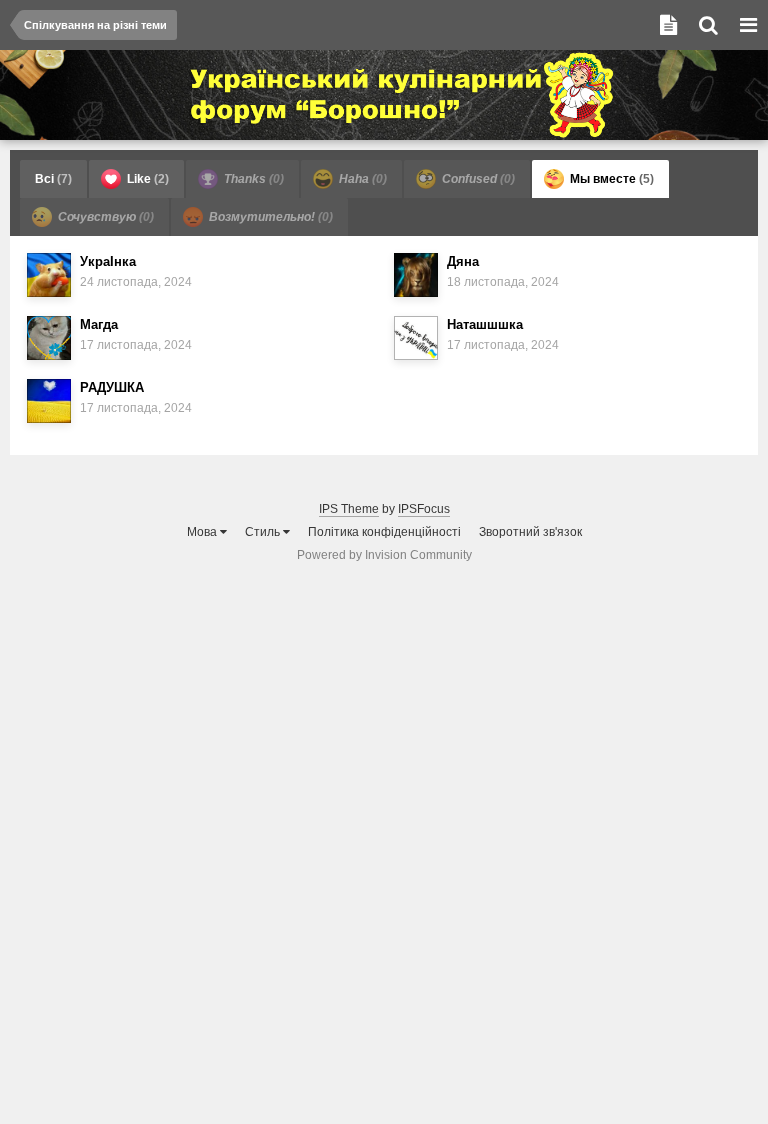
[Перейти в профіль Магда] (49, 338)
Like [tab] (146, 179)
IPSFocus (424, 509)
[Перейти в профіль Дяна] (416, 275)
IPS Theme (349, 509)
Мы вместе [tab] (610, 179)
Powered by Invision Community (384, 555)
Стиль (264, 532)
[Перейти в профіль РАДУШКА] (49, 401)
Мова (203, 532)
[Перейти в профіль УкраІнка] (49, 275)
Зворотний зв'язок (530, 532)
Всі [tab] (53, 179)
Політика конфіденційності (384, 532)
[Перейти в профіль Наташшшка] (416, 338)
